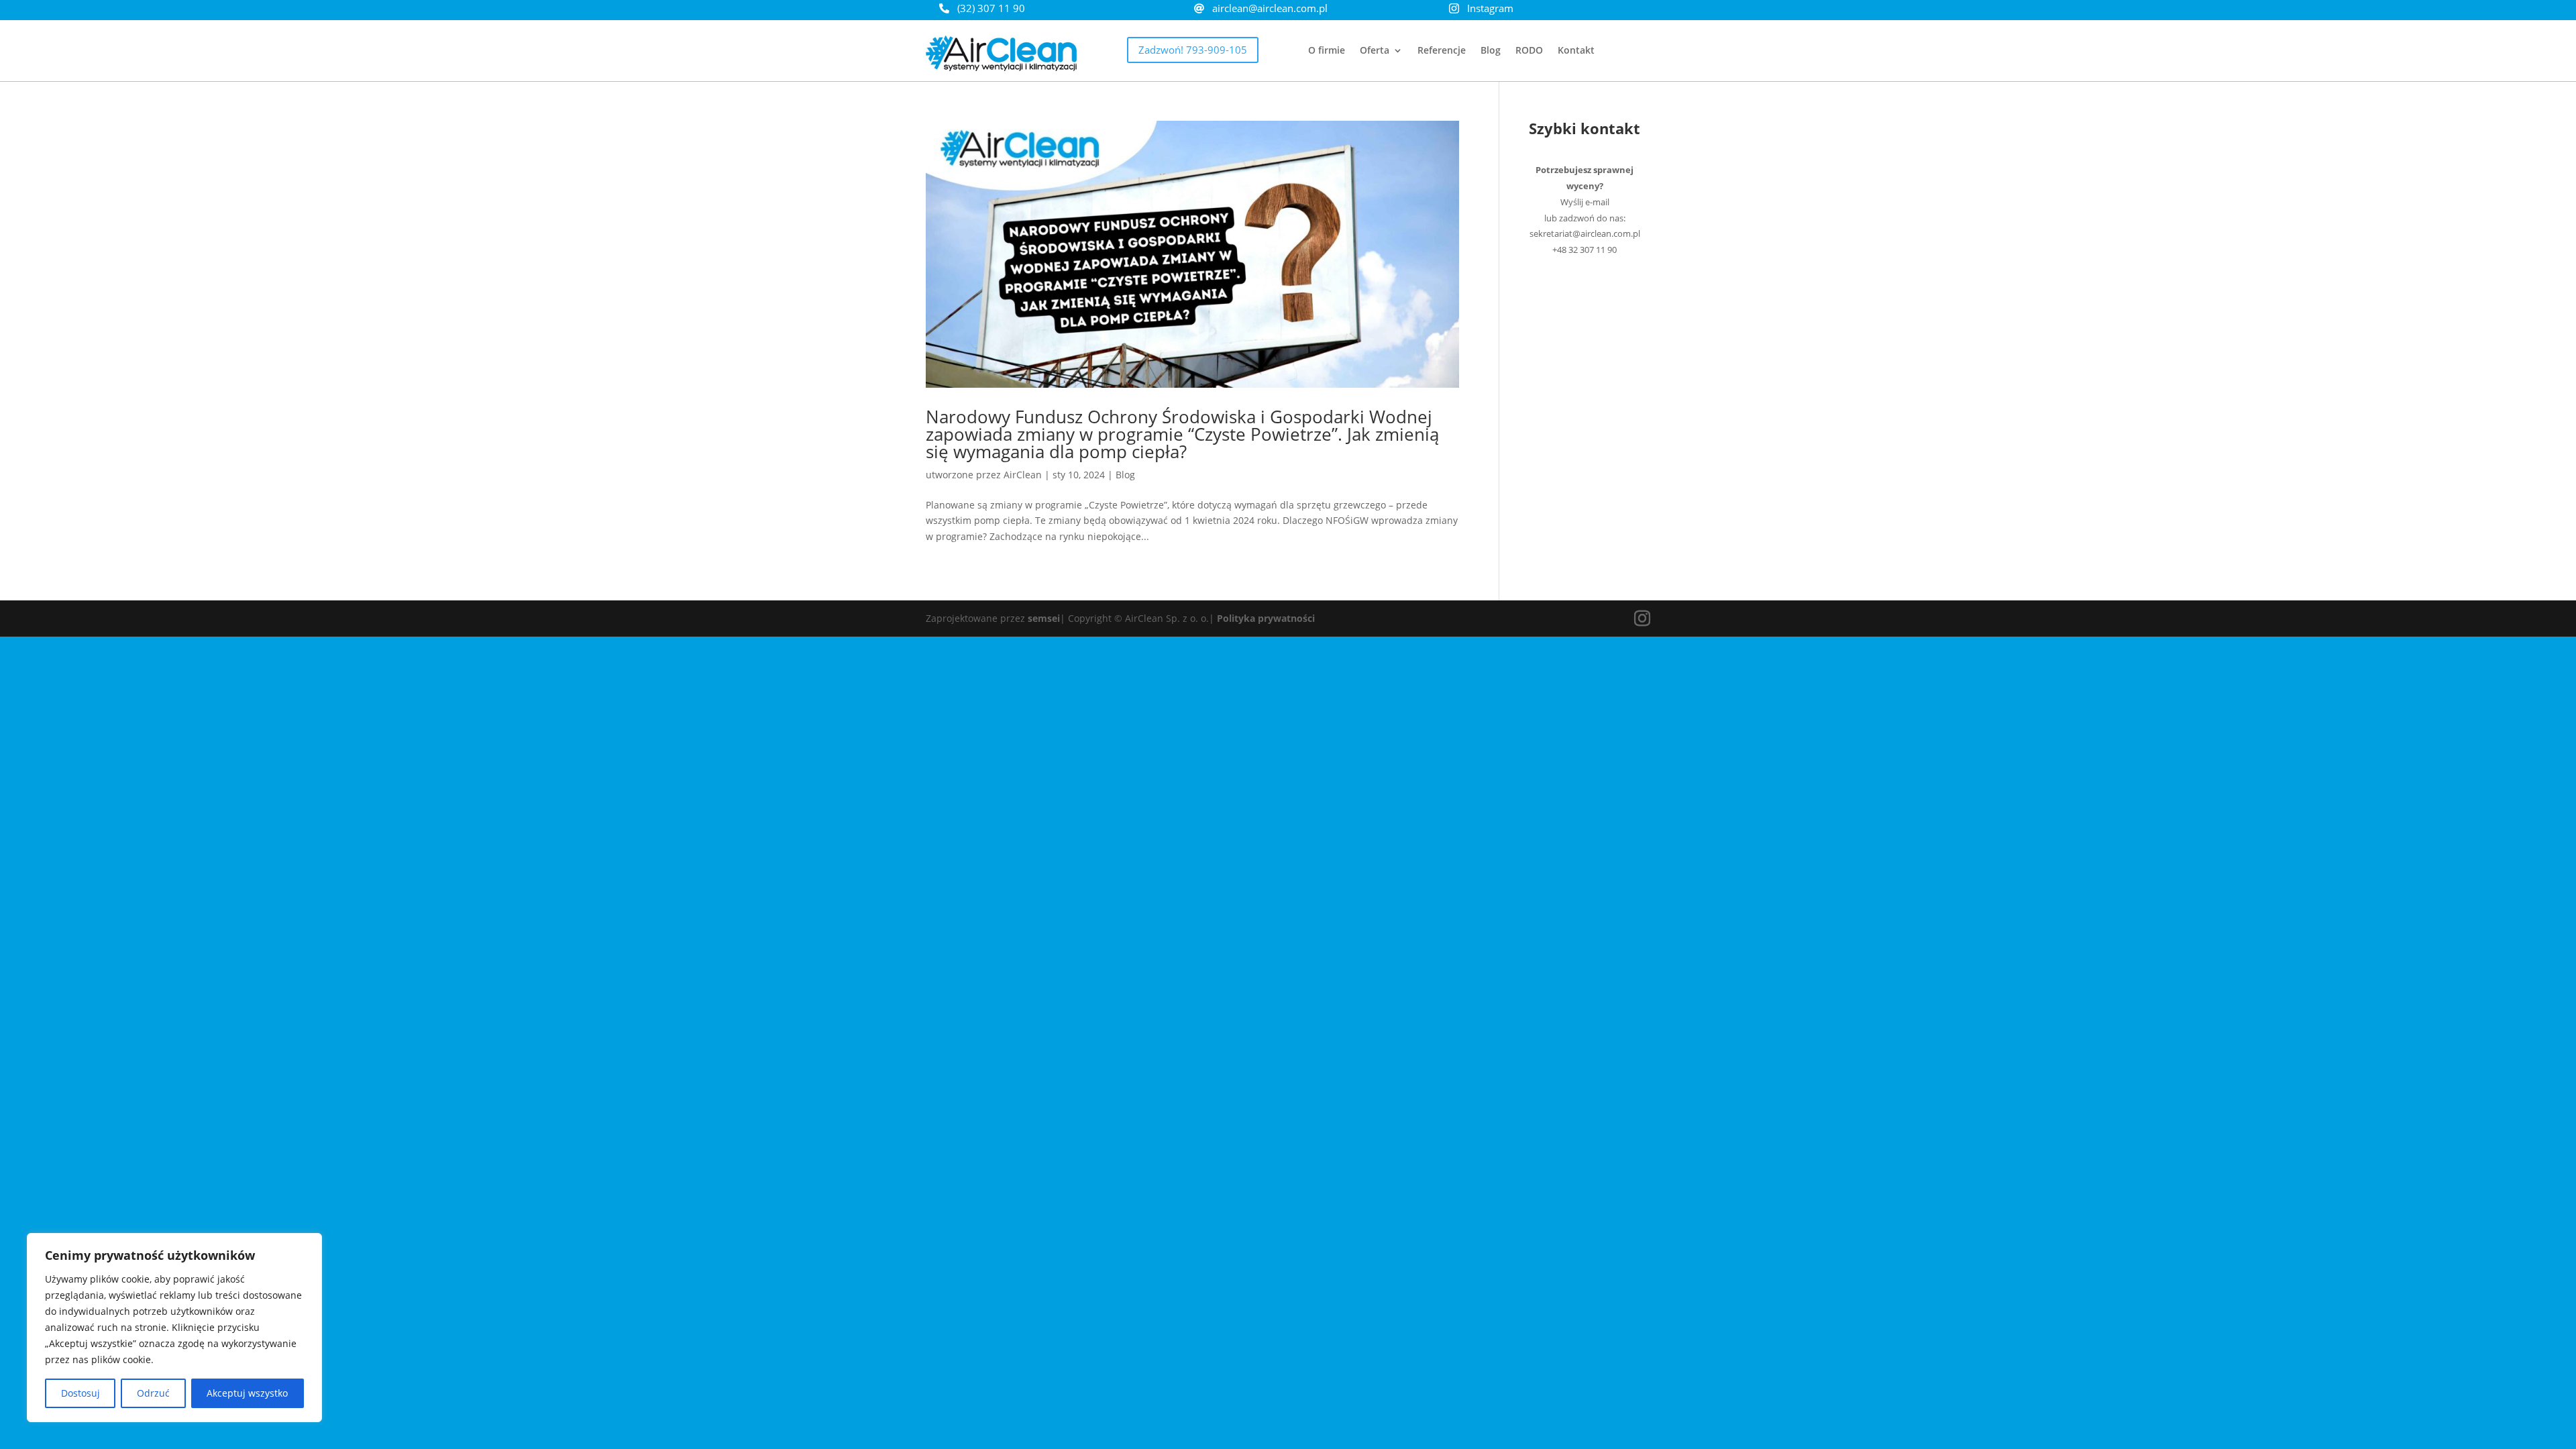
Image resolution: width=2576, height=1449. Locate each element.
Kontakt (1576, 51)
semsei (1044, 618)
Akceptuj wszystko (247, 1393)
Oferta (1375, 51)
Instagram (1490, 8)
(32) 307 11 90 (991, 8)
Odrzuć (153, 1393)
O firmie (1327, 51)
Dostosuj (80, 1393)
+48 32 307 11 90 (1585, 250)
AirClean (1023, 475)
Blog (1491, 51)
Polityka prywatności (1266, 618)
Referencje (1442, 51)
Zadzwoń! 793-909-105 (1193, 50)
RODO (1529, 51)
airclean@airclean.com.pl (1270, 8)
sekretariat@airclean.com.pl (1585, 233)
